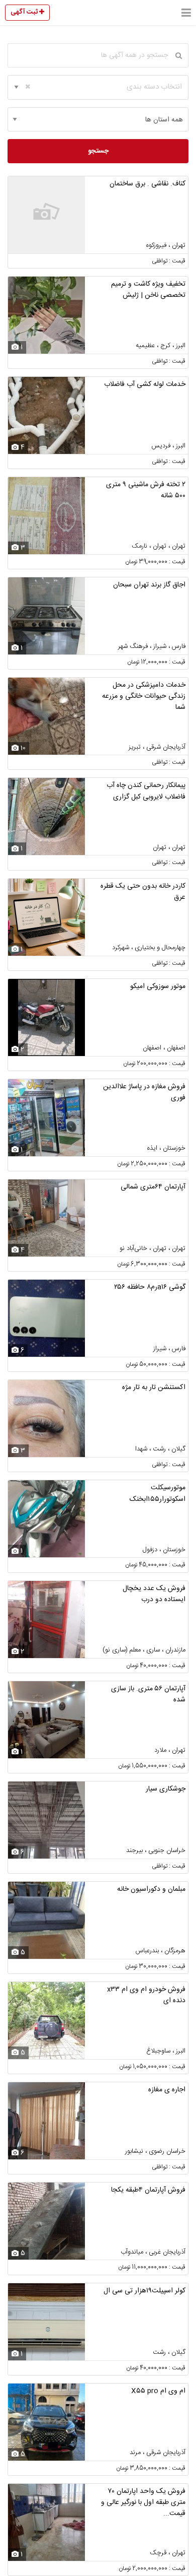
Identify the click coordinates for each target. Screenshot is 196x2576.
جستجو (98, 151)
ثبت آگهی (25, 12)
